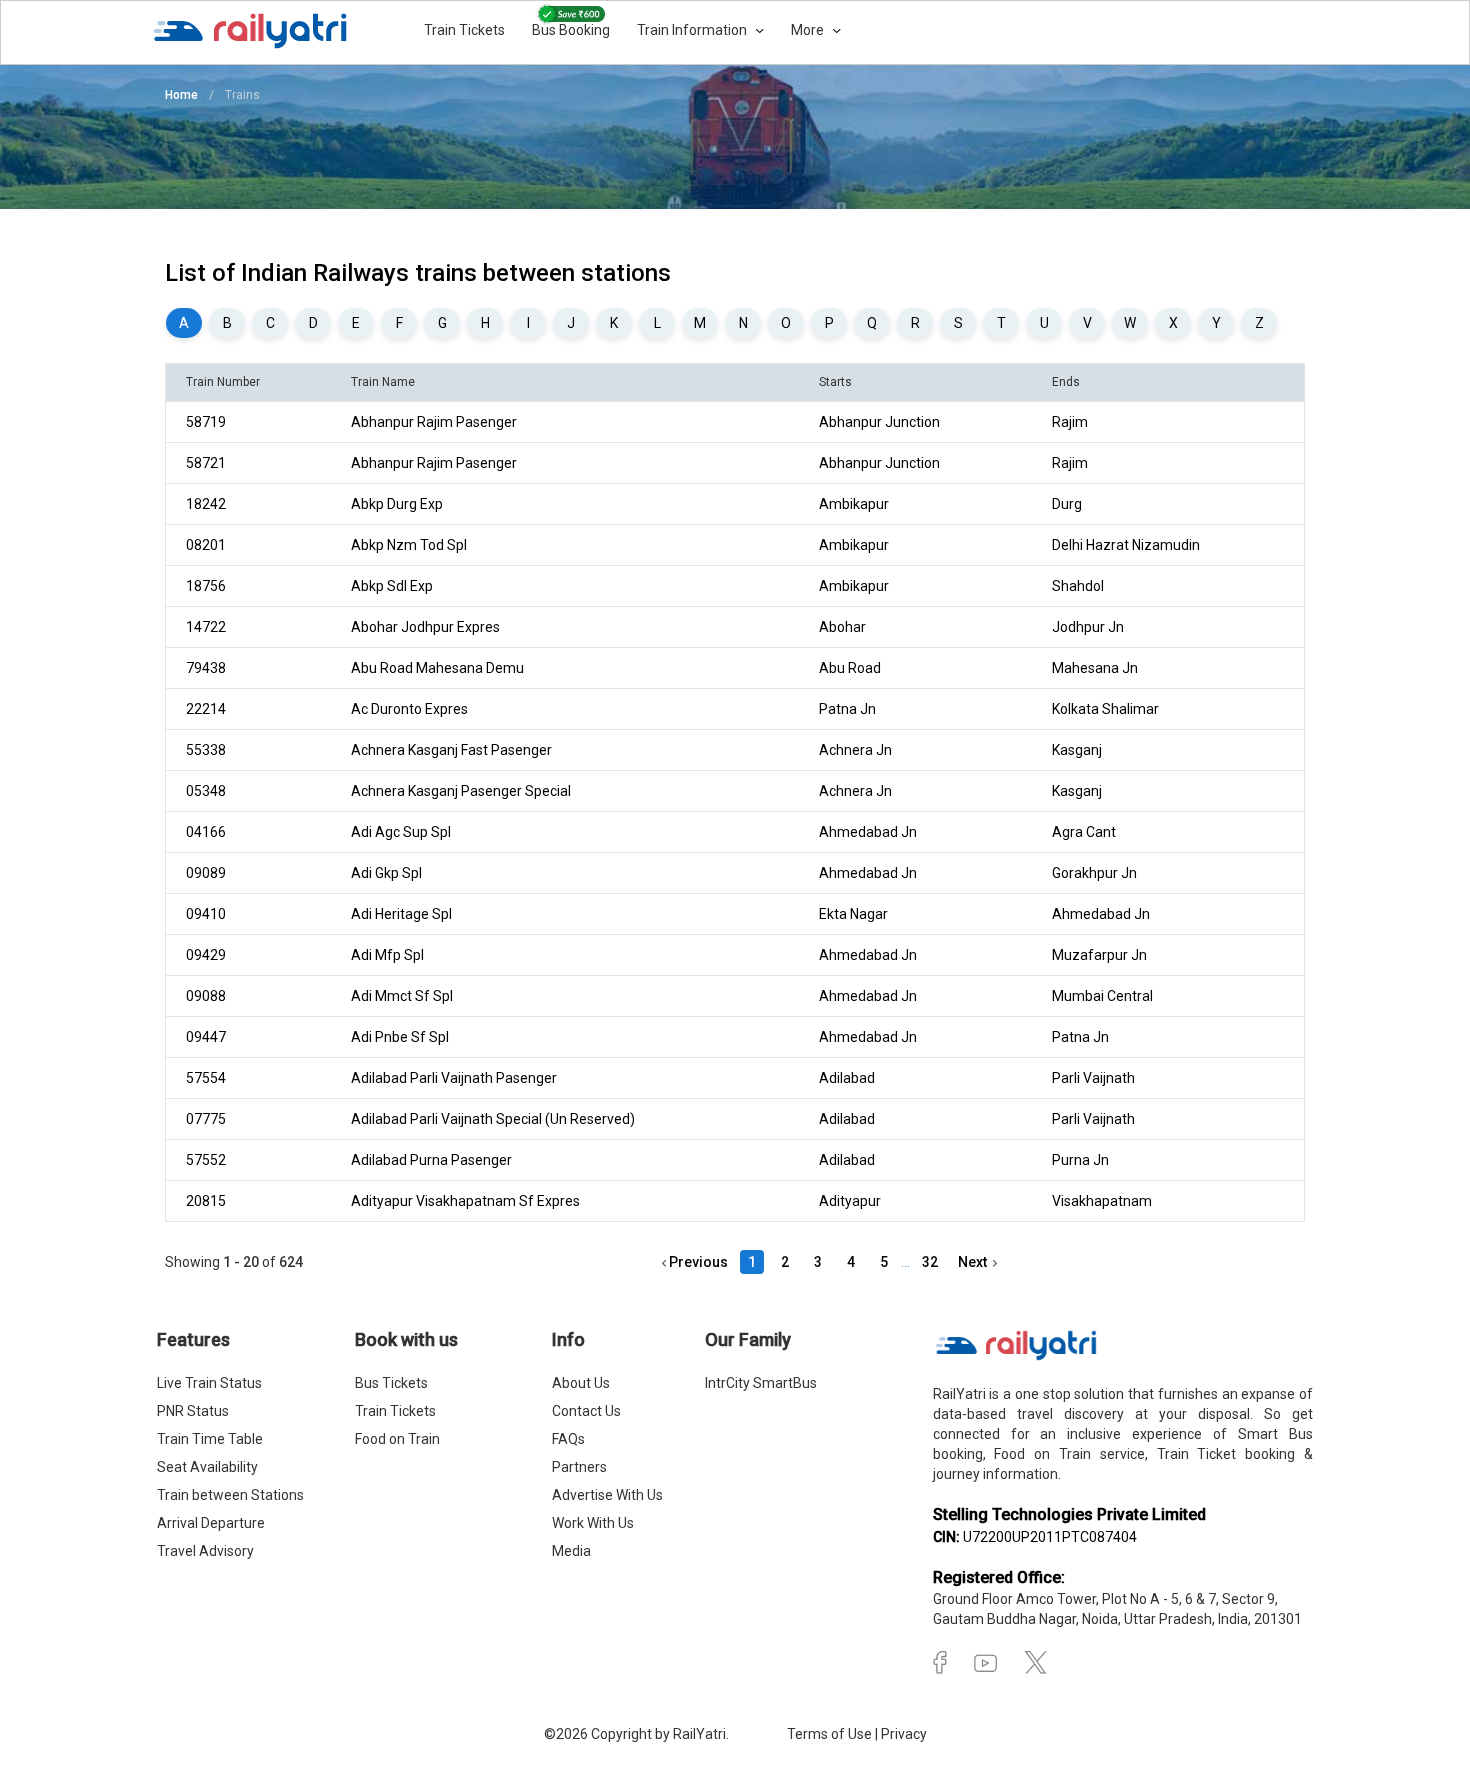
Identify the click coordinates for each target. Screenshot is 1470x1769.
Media (571, 1551)
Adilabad (847, 1078)
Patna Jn (847, 709)
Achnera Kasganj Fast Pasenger (451, 750)
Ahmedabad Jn (868, 832)
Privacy (904, 1734)
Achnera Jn (855, 750)
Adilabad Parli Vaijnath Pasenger (454, 1078)
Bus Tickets (391, 1383)
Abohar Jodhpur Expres (425, 627)
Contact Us (586, 1411)
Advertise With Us (607, 1495)
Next (975, 1262)
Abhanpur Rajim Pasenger (434, 422)
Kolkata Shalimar (1105, 709)
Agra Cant (1084, 832)
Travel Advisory (205, 1551)
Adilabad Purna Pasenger (431, 1160)
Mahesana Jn (1095, 668)
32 (930, 1262)
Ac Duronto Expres (409, 709)
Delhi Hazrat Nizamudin (1126, 545)
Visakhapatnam (1102, 1201)
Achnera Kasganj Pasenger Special (461, 791)
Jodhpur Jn (1088, 627)
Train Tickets (464, 30)
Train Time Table (210, 1439)
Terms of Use (831, 1734)
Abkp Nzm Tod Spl (409, 545)
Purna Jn (1080, 1160)
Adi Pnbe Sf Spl (400, 1037)
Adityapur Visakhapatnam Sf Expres (465, 1201)
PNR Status (193, 1411)
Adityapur (850, 1201)
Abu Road (850, 668)
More (809, 30)
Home (181, 95)
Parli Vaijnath (1093, 1078)
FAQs (568, 1439)
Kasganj (1077, 750)
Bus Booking (571, 30)
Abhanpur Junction (879, 422)
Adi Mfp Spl (387, 955)
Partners (579, 1467)
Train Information (693, 30)
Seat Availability (207, 1467)
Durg (1067, 504)
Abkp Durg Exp (397, 504)
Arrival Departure (211, 1523)
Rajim (1070, 422)
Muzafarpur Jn (1099, 955)
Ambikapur (854, 504)
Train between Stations (230, 1495)
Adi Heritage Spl (401, 914)
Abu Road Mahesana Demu (437, 668)
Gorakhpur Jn (1094, 873)
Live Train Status (209, 1383)
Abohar (842, 627)
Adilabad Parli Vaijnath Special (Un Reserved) (493, 1119)
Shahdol (1078, 586)
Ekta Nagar (853, 914)
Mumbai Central (1102, 996)
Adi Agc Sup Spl (401, 832)
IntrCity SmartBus (761, 1383)
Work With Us (593, 1523)
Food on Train (397, 1439)
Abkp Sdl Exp (392, 586)
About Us (581, 1383)
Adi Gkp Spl (386, 873)
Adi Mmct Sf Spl (402, 996)
